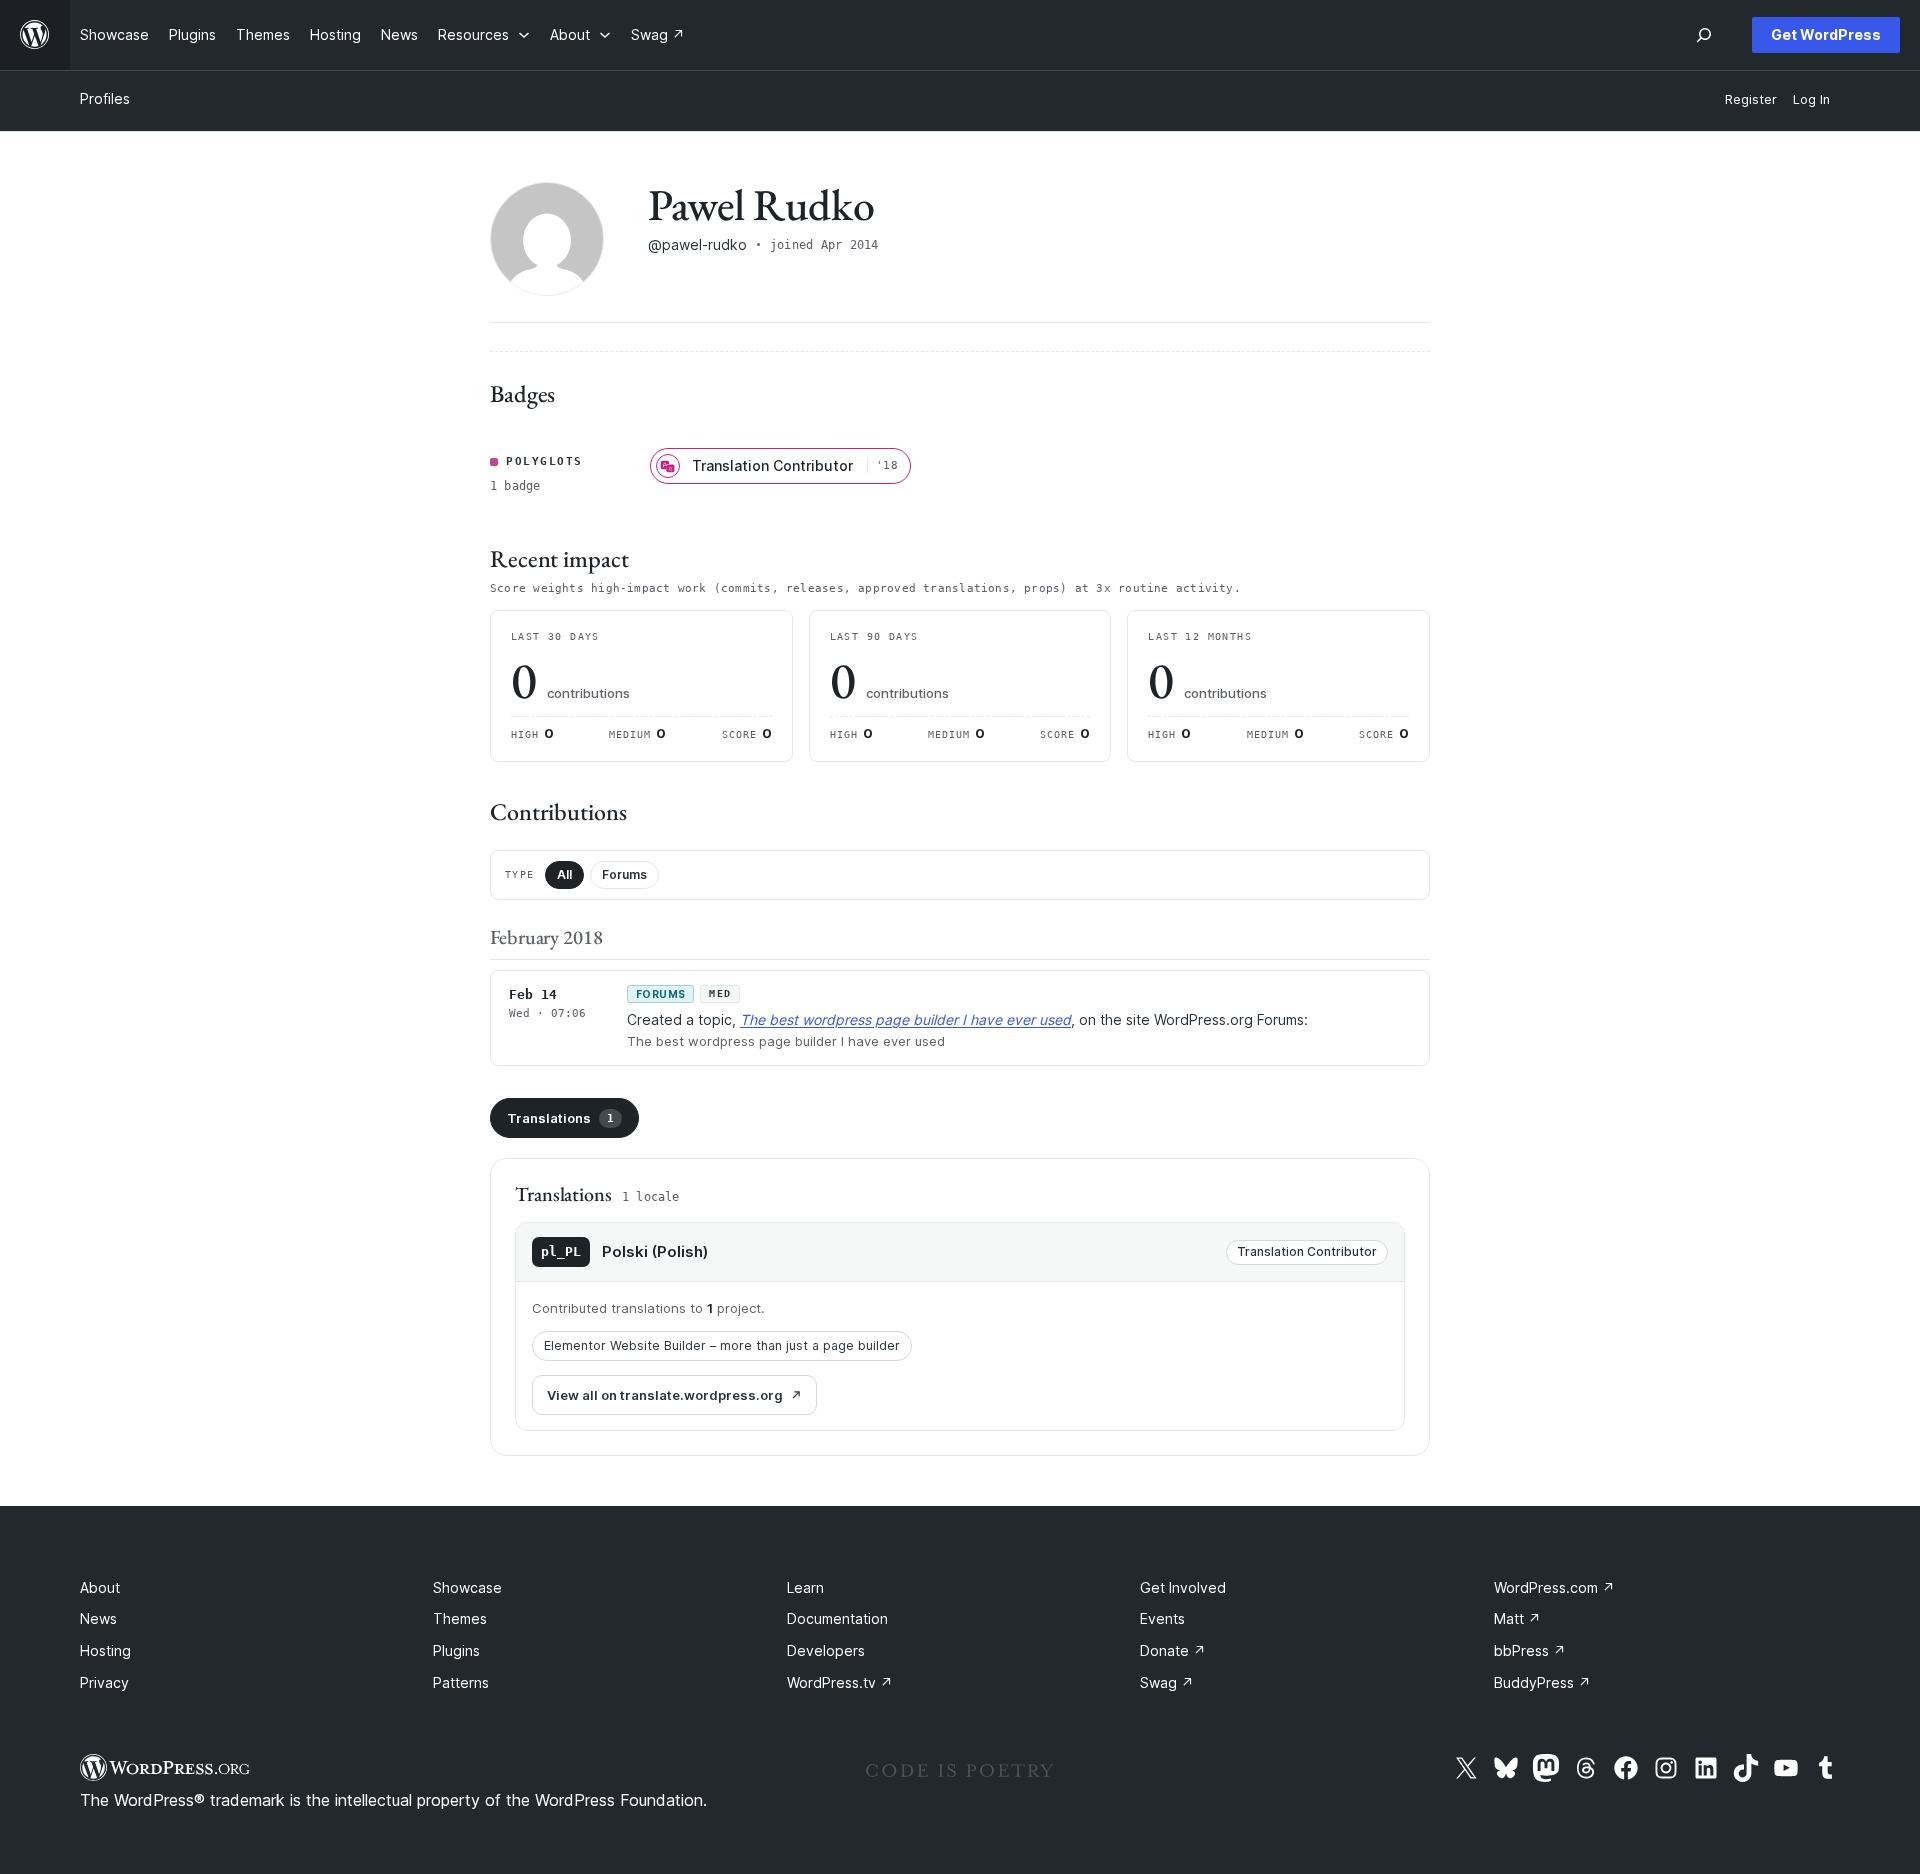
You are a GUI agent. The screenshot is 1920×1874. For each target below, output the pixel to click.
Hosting (105, 1650)
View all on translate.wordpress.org (665, 1395)
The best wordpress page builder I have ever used (905, 1019)
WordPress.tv (840, 1682)
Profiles (105, 98)
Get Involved (1183, 1587)
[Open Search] (1704, 35)
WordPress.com (1554, 1587)
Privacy (104, 1682)
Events (1162, 1618)
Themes (460, 1618)
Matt (1517, 1618)
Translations (560, 1118)
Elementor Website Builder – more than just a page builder (722, 1345)
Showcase (467, 1587)
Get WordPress (1826, 34)
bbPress (1530, 1650)
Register (1751, 99)
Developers (826, 1650)
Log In (1811, 99)
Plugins (456, 1650)
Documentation (837, 1618)
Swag (1167, 1682)
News (98, 1618)
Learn (805, 1587)
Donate (1173, 1650)
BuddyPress (1542, 1682)
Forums (624, 874)
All (564, 874)
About (100, 1587)
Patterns (461, 1682)
